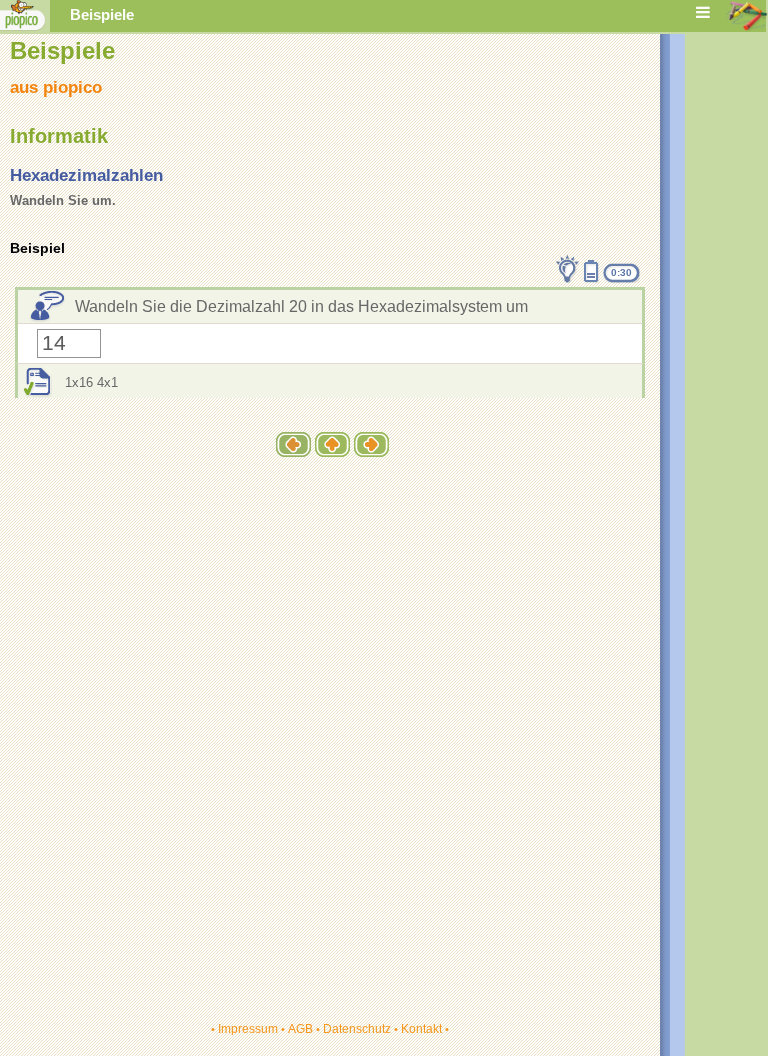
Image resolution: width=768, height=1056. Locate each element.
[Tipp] (567, 269)
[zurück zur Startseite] (23, 26)
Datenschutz (357, 1029)
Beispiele (102, 15)
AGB (300, 1029)
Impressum (248, 1029)
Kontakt (421, 1029)
